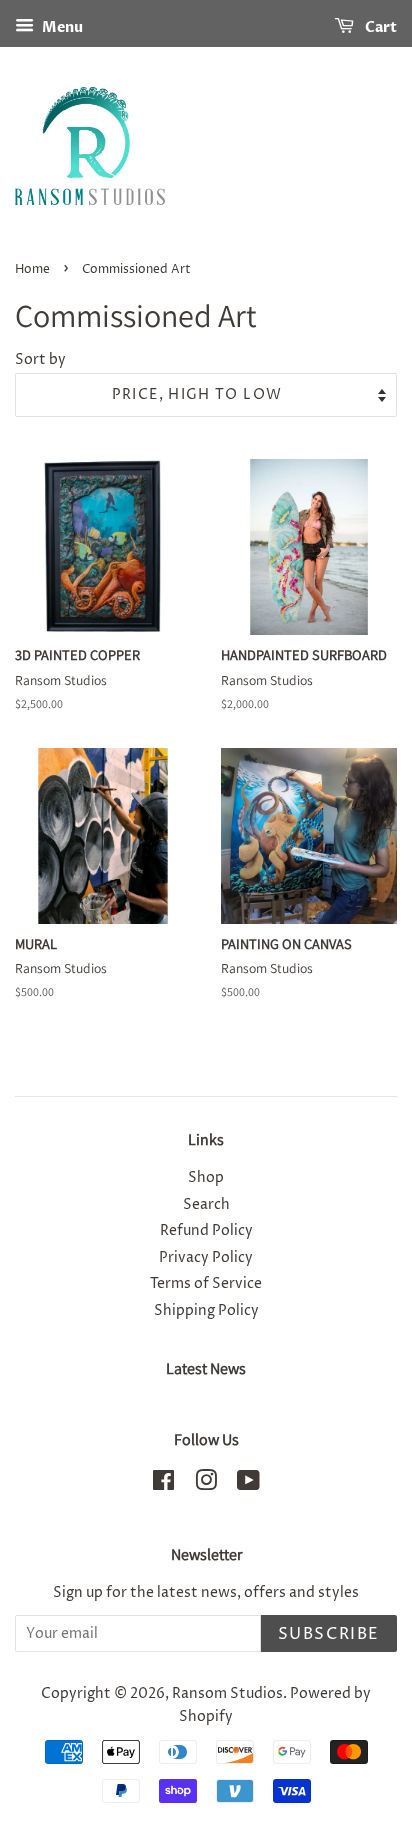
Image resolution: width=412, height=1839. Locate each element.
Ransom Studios (227, 1694)
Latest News (206, 1368)
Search (206, 1205)
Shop (206, 1178)
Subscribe (329, 1634)
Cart (379, 27)
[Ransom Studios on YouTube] (248, 1485)
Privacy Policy (206, 1258)
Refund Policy (206, 1231)
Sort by (40, 360)
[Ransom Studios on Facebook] (163, 1485)
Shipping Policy (206, 1311)
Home (32, 269)
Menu (61, 27)
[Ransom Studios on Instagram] (206, 1485)
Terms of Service (206, 1284)
